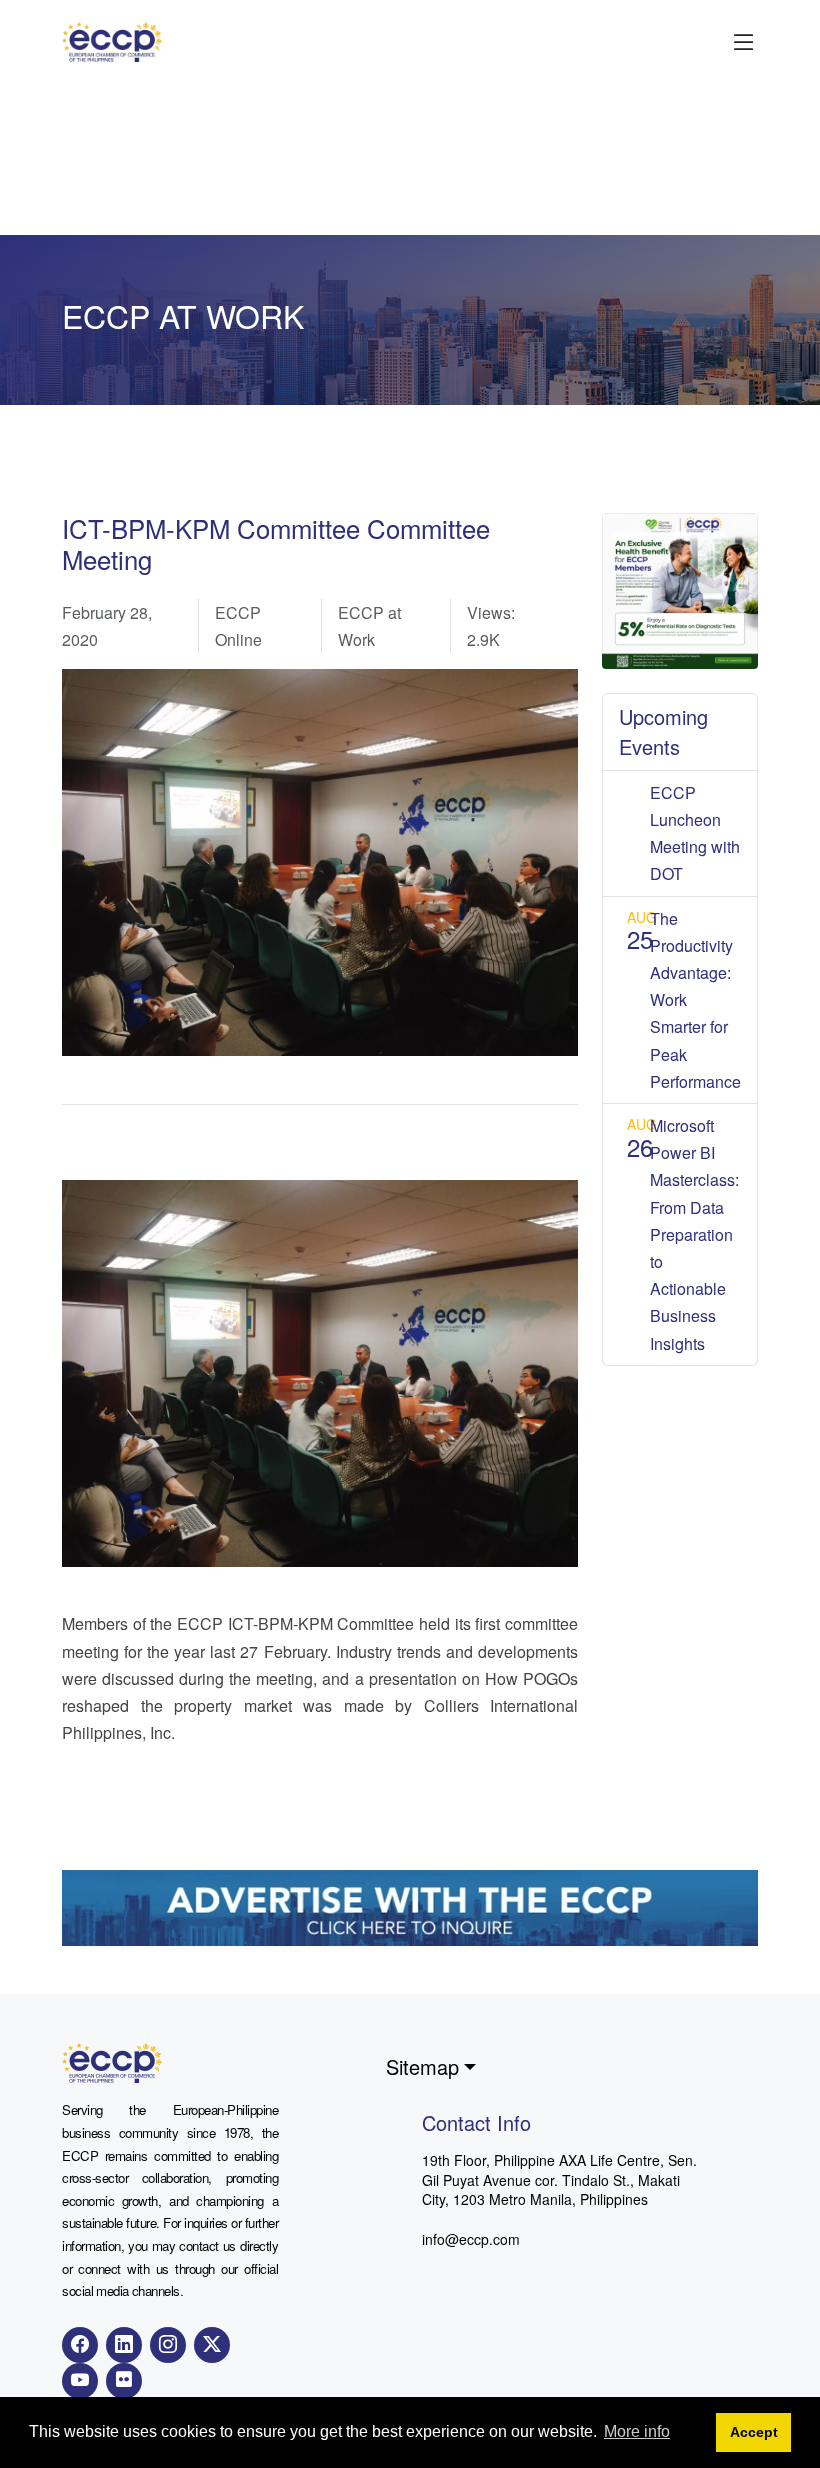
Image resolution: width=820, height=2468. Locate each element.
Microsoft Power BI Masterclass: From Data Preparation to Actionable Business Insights (694, 1234)
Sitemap (422, 2066)
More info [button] (637, 2431)
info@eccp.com (471, 2239)
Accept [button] (754, 2432)
